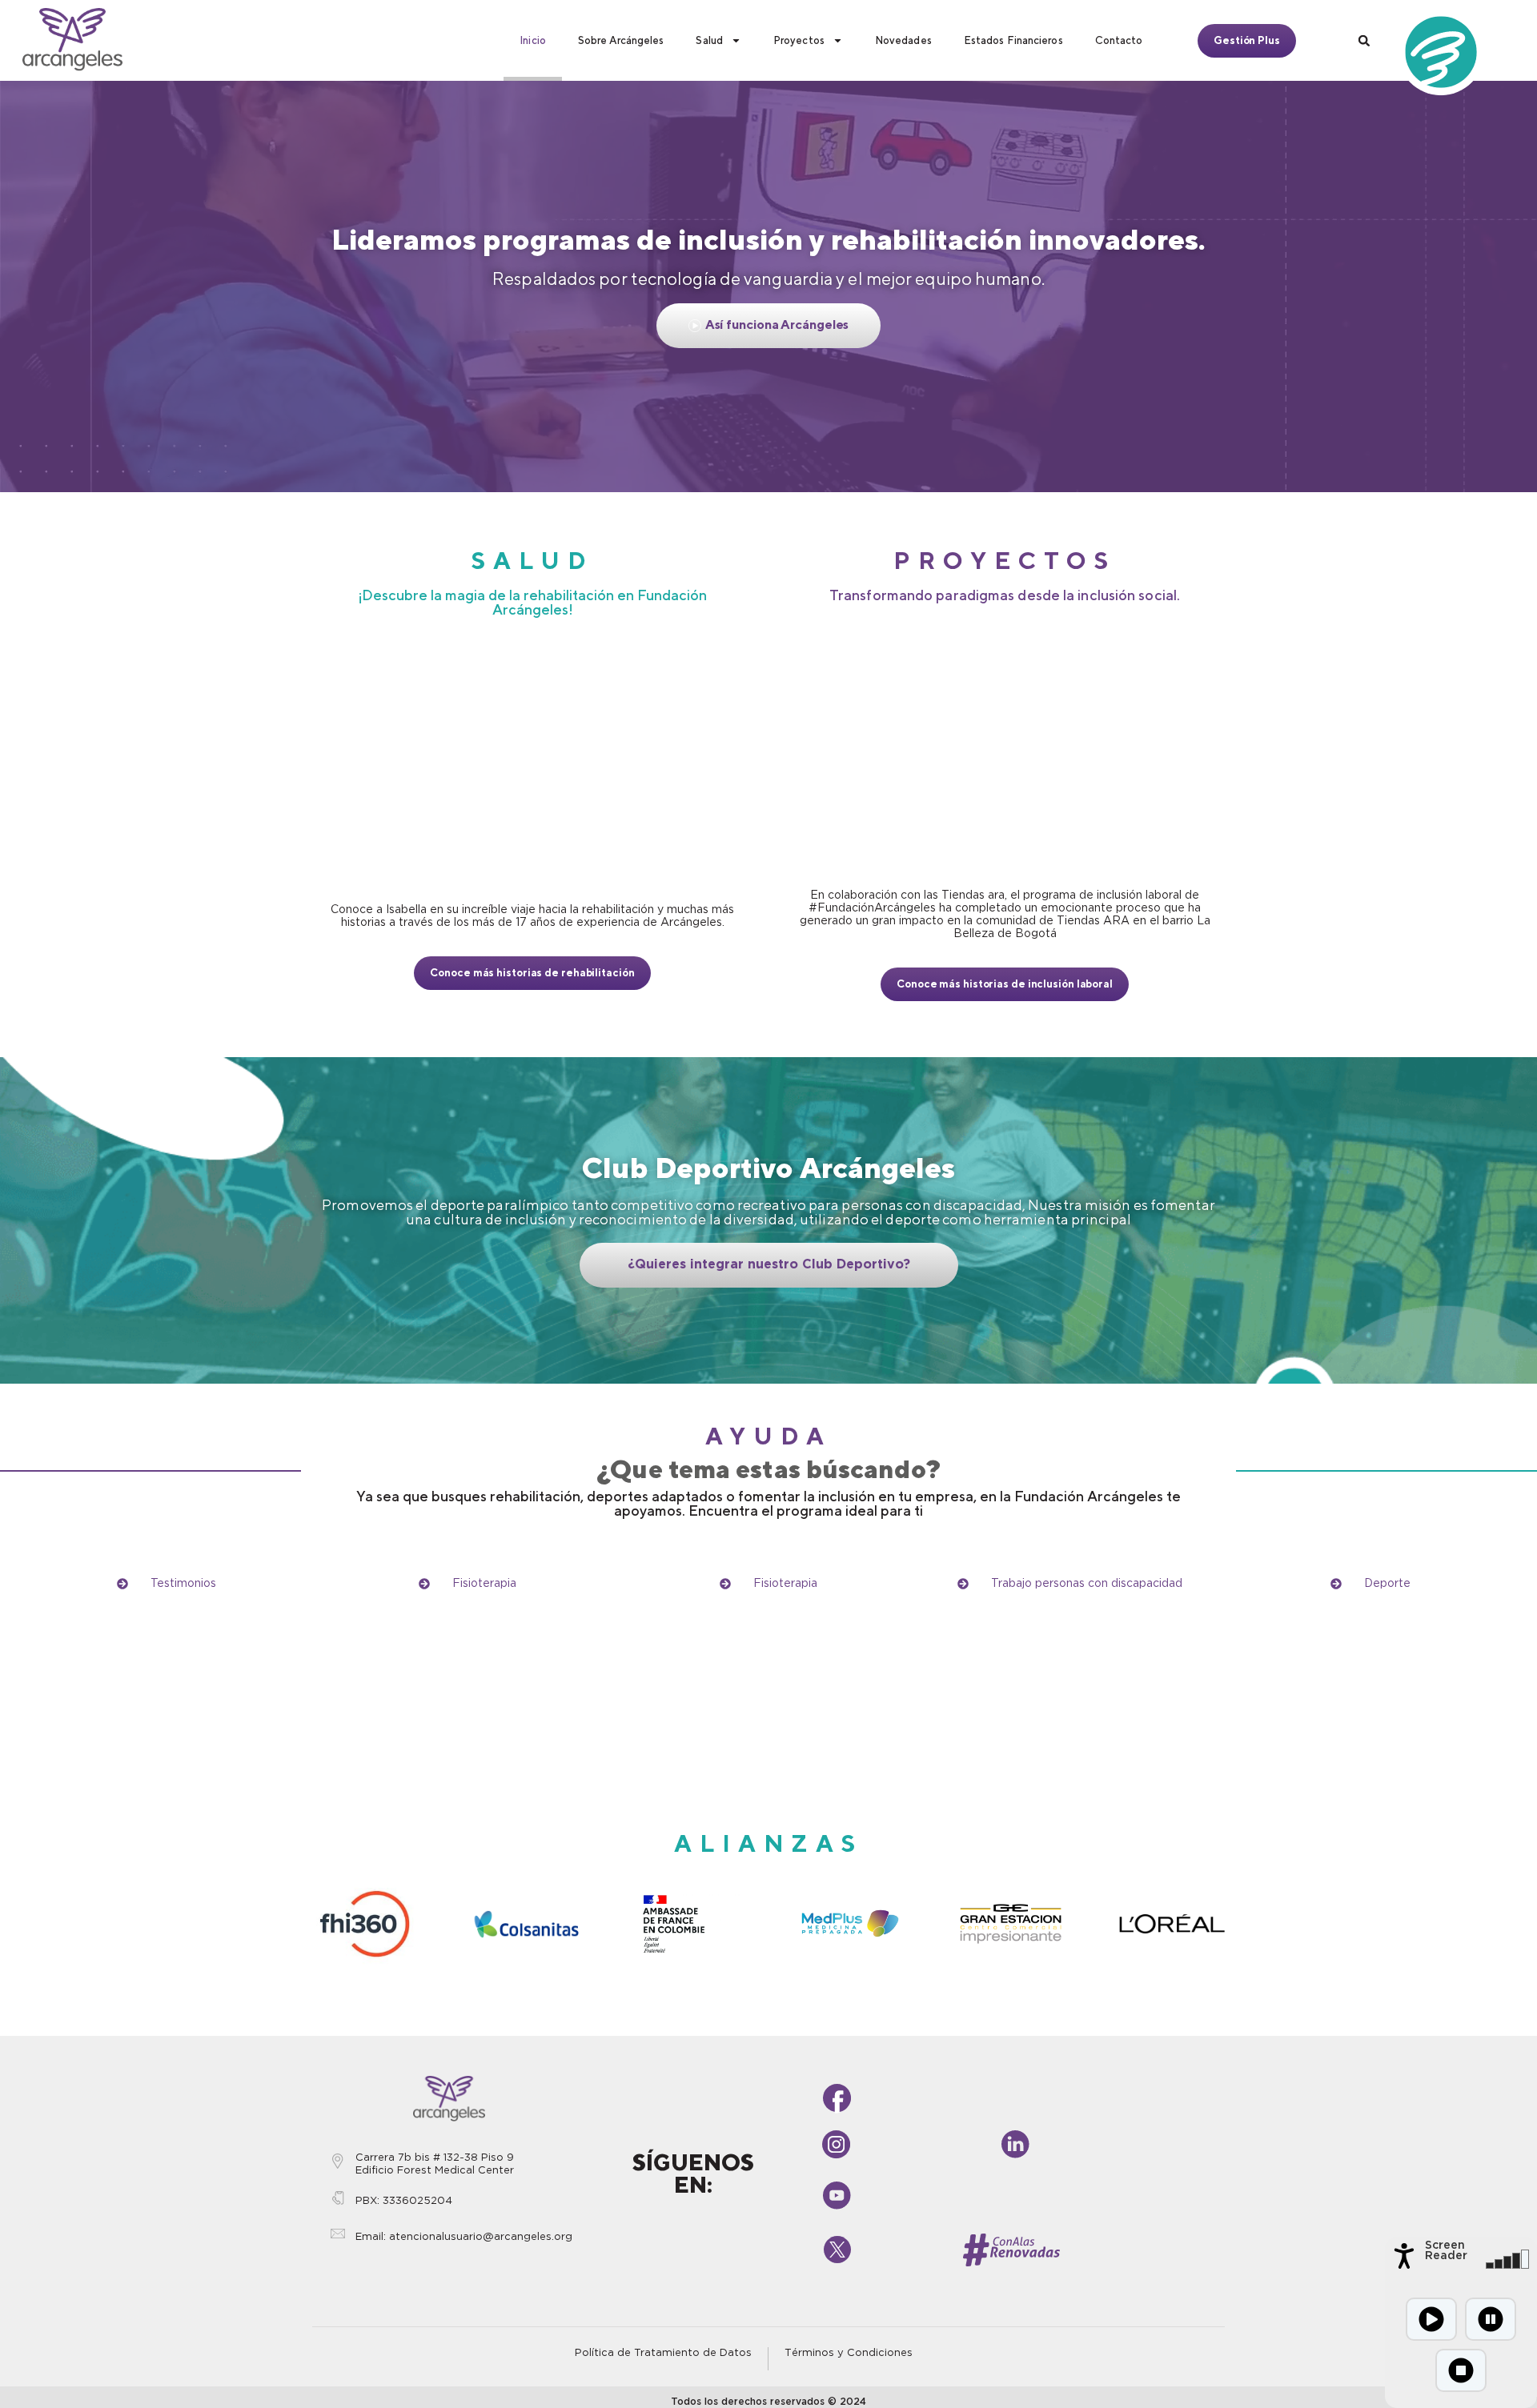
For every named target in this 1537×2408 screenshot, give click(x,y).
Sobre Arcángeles (621, 40)
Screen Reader (1446, 2251)
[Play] (1431, 2319)
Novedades (903, 40)
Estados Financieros (1013, 40)
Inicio (533, 40)
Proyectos (799, 40)
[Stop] (1461, 2370)
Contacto (1119, 40)
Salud (709, 40)
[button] (1364, 41)
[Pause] (1491, 2319)
